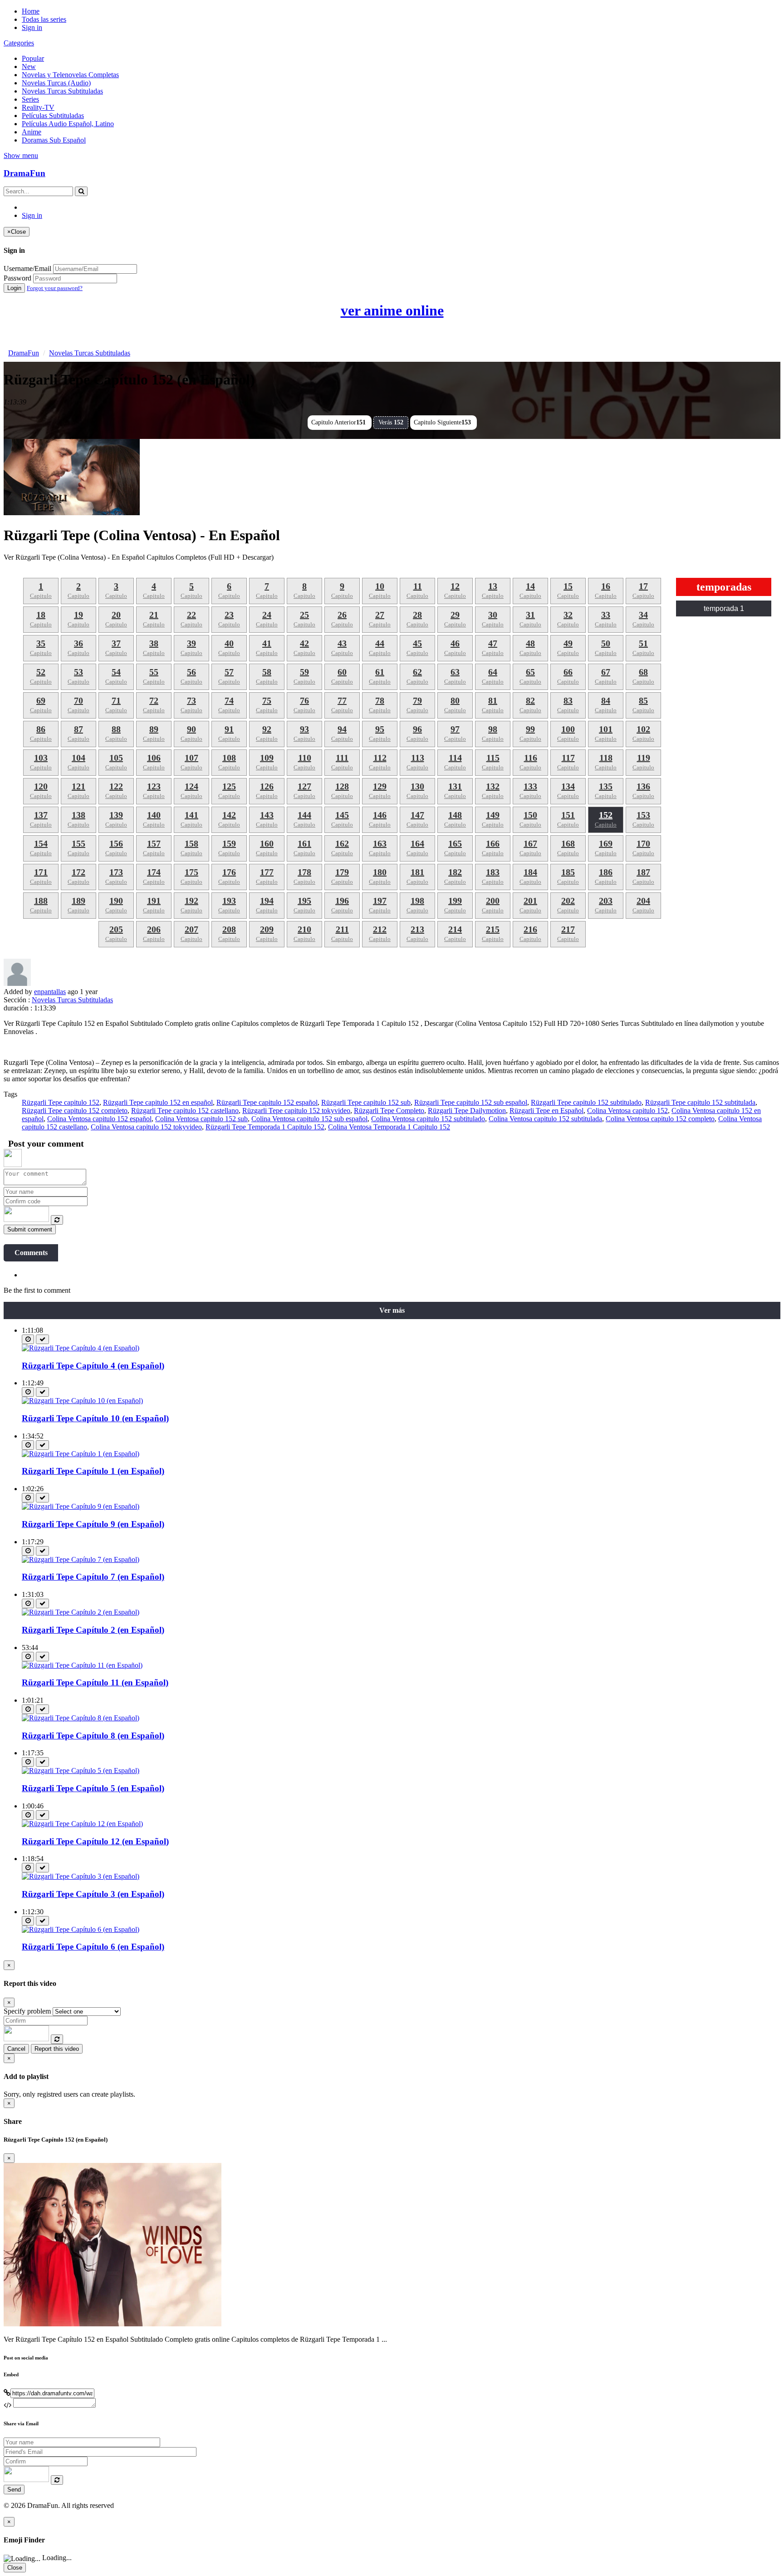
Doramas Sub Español (54, 140)
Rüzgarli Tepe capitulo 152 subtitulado (586, 1102)
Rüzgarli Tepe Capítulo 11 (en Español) (95, 1682)
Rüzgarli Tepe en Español (546, 1111)
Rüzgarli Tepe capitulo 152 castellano (185, 1111)
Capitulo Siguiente (442, 422)
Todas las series (44, 19)
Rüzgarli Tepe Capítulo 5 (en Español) (93, 1788)
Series (30, 99)
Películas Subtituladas (53, 116)
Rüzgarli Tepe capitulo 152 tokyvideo (296, 1111)
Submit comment (30, 1229)
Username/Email (27, 268)
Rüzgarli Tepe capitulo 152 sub (366, 1102)
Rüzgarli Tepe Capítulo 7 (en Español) (93, 1577)
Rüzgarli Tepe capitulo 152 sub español (471, 1102)
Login (14, 288)
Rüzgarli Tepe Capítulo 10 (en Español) (95, 1418)
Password (17, 278)
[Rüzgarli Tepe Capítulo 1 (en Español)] (81, 1454)
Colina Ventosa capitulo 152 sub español (309, 1119)
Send (14, 2490)
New (29, 66)
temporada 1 (724, 608)
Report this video (57, 2049)
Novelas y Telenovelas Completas (70, 75)
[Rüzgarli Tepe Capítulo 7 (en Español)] (81, 1559)
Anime (32, 132)
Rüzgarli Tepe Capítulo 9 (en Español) (93, 1524)
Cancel (16, 2049)
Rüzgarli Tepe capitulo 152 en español (158, 1102)
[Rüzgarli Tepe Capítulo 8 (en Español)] (81, 1718)
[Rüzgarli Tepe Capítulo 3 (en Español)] (81, 1876)
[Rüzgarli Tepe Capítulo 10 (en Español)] (82, 1401)
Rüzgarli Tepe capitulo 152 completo (75, 1111)
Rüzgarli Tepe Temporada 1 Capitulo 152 (265, 1127)
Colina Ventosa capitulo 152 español (99, 1119)
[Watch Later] (28, 1339)
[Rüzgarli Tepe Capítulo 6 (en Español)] (81, 1929)
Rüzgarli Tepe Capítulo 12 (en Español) (95, 1841)
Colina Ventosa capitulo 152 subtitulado (428, 1119)
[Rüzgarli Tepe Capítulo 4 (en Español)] (81, 1348)
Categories (19, 43)
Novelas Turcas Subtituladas (62, 91)
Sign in (32, 27)
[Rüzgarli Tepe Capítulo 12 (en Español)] (82, 1824)
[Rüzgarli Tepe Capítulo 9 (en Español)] (81, 1506)
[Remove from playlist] (42, 1339)
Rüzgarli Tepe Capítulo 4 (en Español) (93, 1366)
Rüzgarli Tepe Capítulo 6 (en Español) (93, 1947)
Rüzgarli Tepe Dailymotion (467, 1111)
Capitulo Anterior (338, 422)
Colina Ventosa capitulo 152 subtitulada (545, 1119)
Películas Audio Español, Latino (68, 124)
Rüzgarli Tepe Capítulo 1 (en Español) (93, 1471)
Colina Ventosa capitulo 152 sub (201, 1119)
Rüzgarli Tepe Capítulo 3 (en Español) (93, 1894)
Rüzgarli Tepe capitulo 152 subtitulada (700, 1102)
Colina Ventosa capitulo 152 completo (660, 1119)
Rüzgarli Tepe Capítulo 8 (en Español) (93, 1736)
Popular (33, 58)
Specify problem (27, 2011)
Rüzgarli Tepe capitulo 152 (61, 1102)
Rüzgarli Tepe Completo (389, 1111)
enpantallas (50, 992)
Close (15, 2568)
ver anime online (392, 310)
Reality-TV (38, 107)
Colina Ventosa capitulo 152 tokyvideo (146, 1127)
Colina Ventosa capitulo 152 (627, 1111)
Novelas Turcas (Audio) (56, 83)
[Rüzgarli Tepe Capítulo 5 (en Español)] (81, 1771)
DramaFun (24, 173)
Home (31, 11)
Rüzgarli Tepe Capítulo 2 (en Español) (93, 1630)
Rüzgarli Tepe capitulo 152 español (267, 1102)
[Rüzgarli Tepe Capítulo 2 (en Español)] (81, 1612)
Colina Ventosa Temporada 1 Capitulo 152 (389, 1127)
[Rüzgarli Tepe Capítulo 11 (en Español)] (82, 1665)
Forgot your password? (55, 288)
